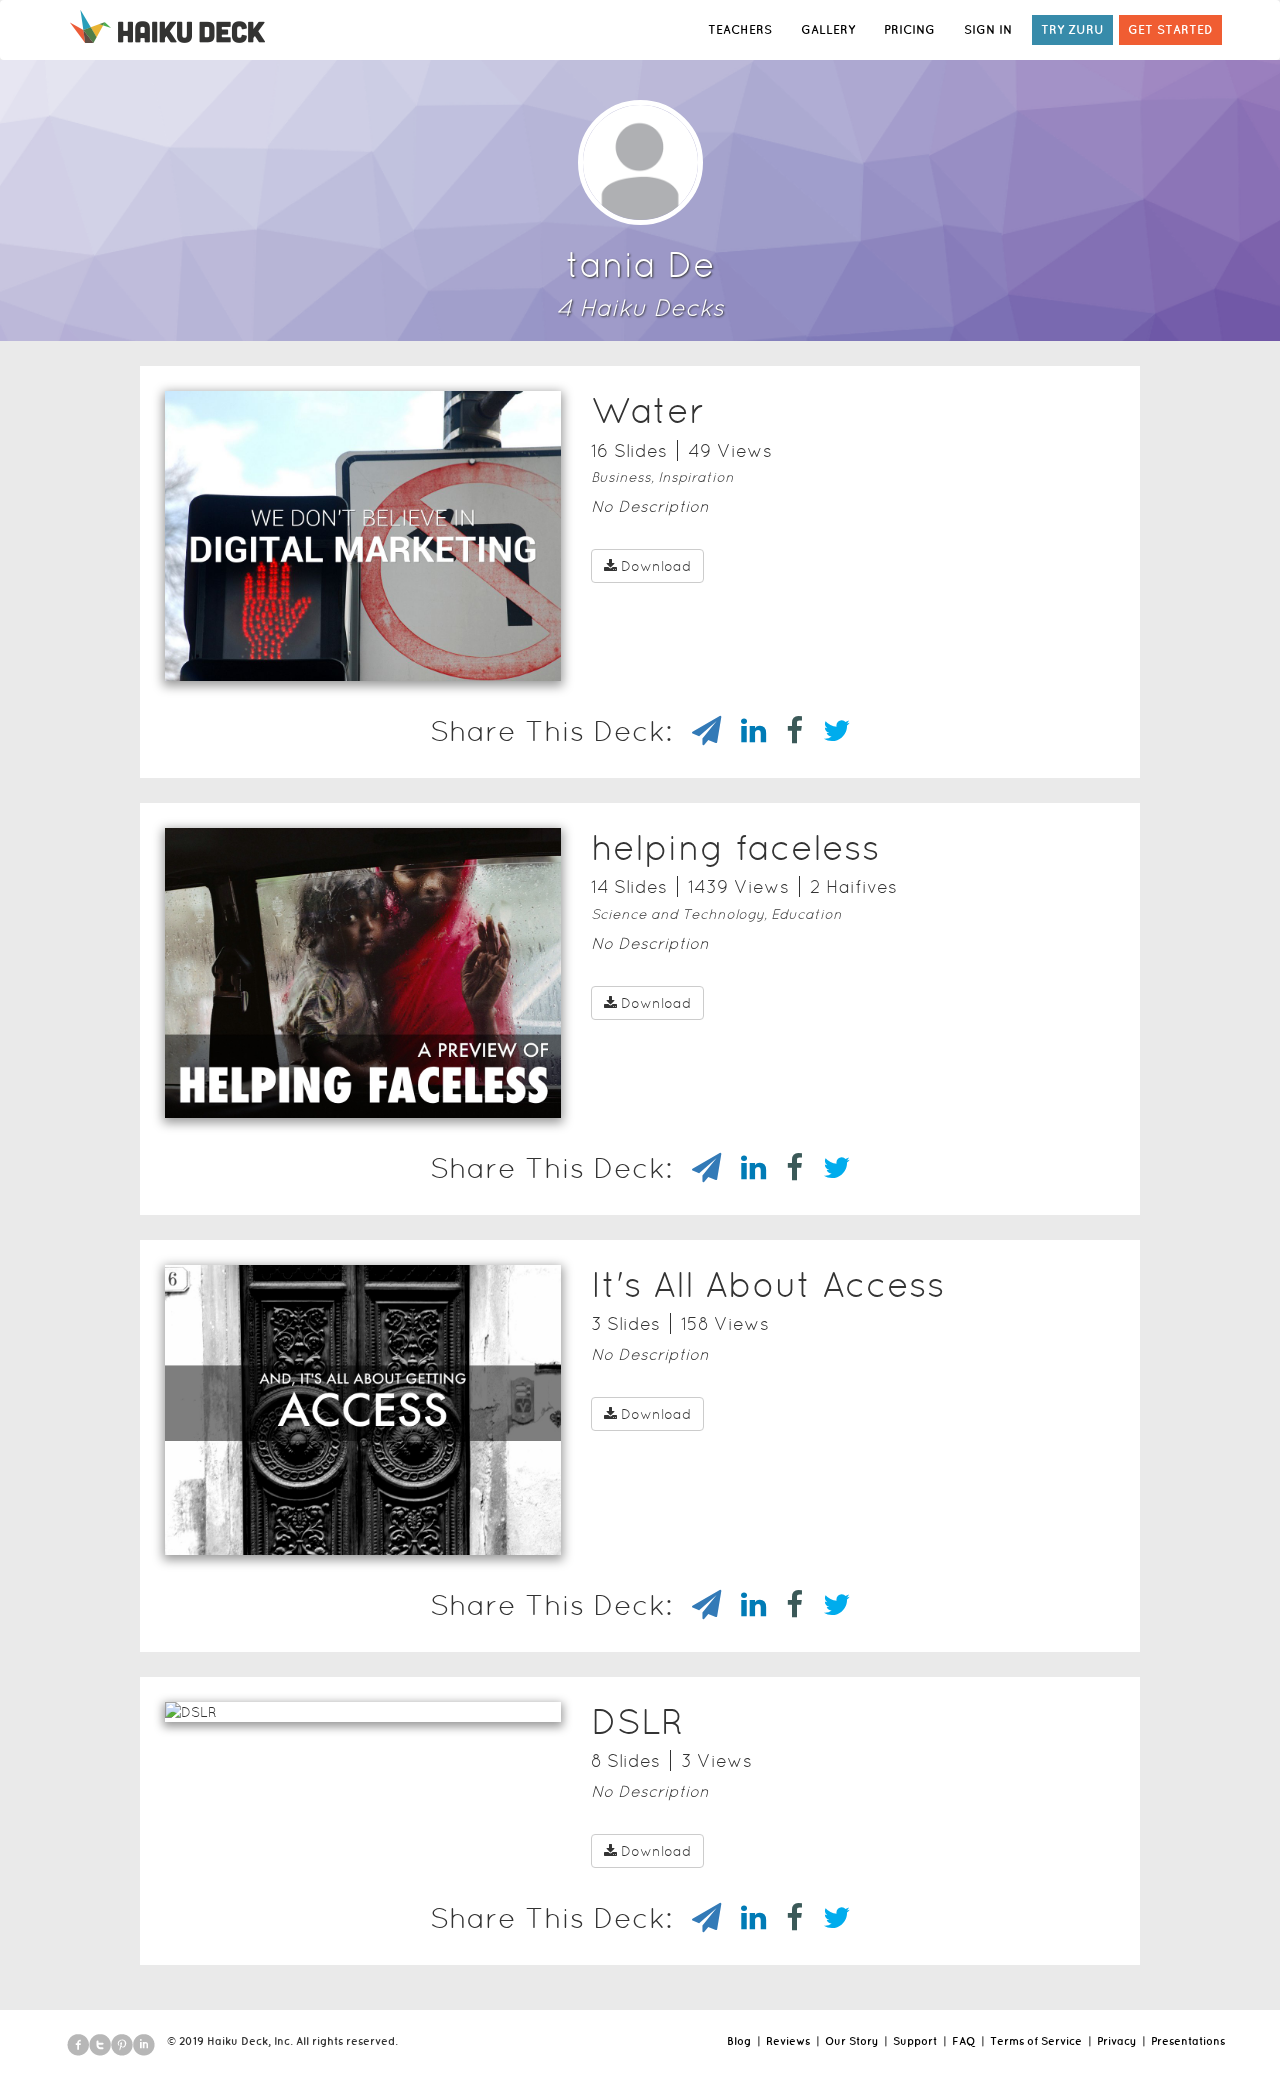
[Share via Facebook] (784, 731)
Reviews (788, 2041)
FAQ (963, 2041)
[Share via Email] (696, 731)
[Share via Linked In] (743, 731)
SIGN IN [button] (988, 29)
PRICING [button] (909, 29)
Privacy (1116, 2041)
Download (656, 566)
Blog (739, 2041)
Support (915, 2041)
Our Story (851, 2041)
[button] (363, 655)
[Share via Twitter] (826, 731)
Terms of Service (1036, 2041)
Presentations (1188, 2041)
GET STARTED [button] (1170, 29)
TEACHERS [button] (740, 29)
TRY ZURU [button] (1072, 29)
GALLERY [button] (828, 29)
